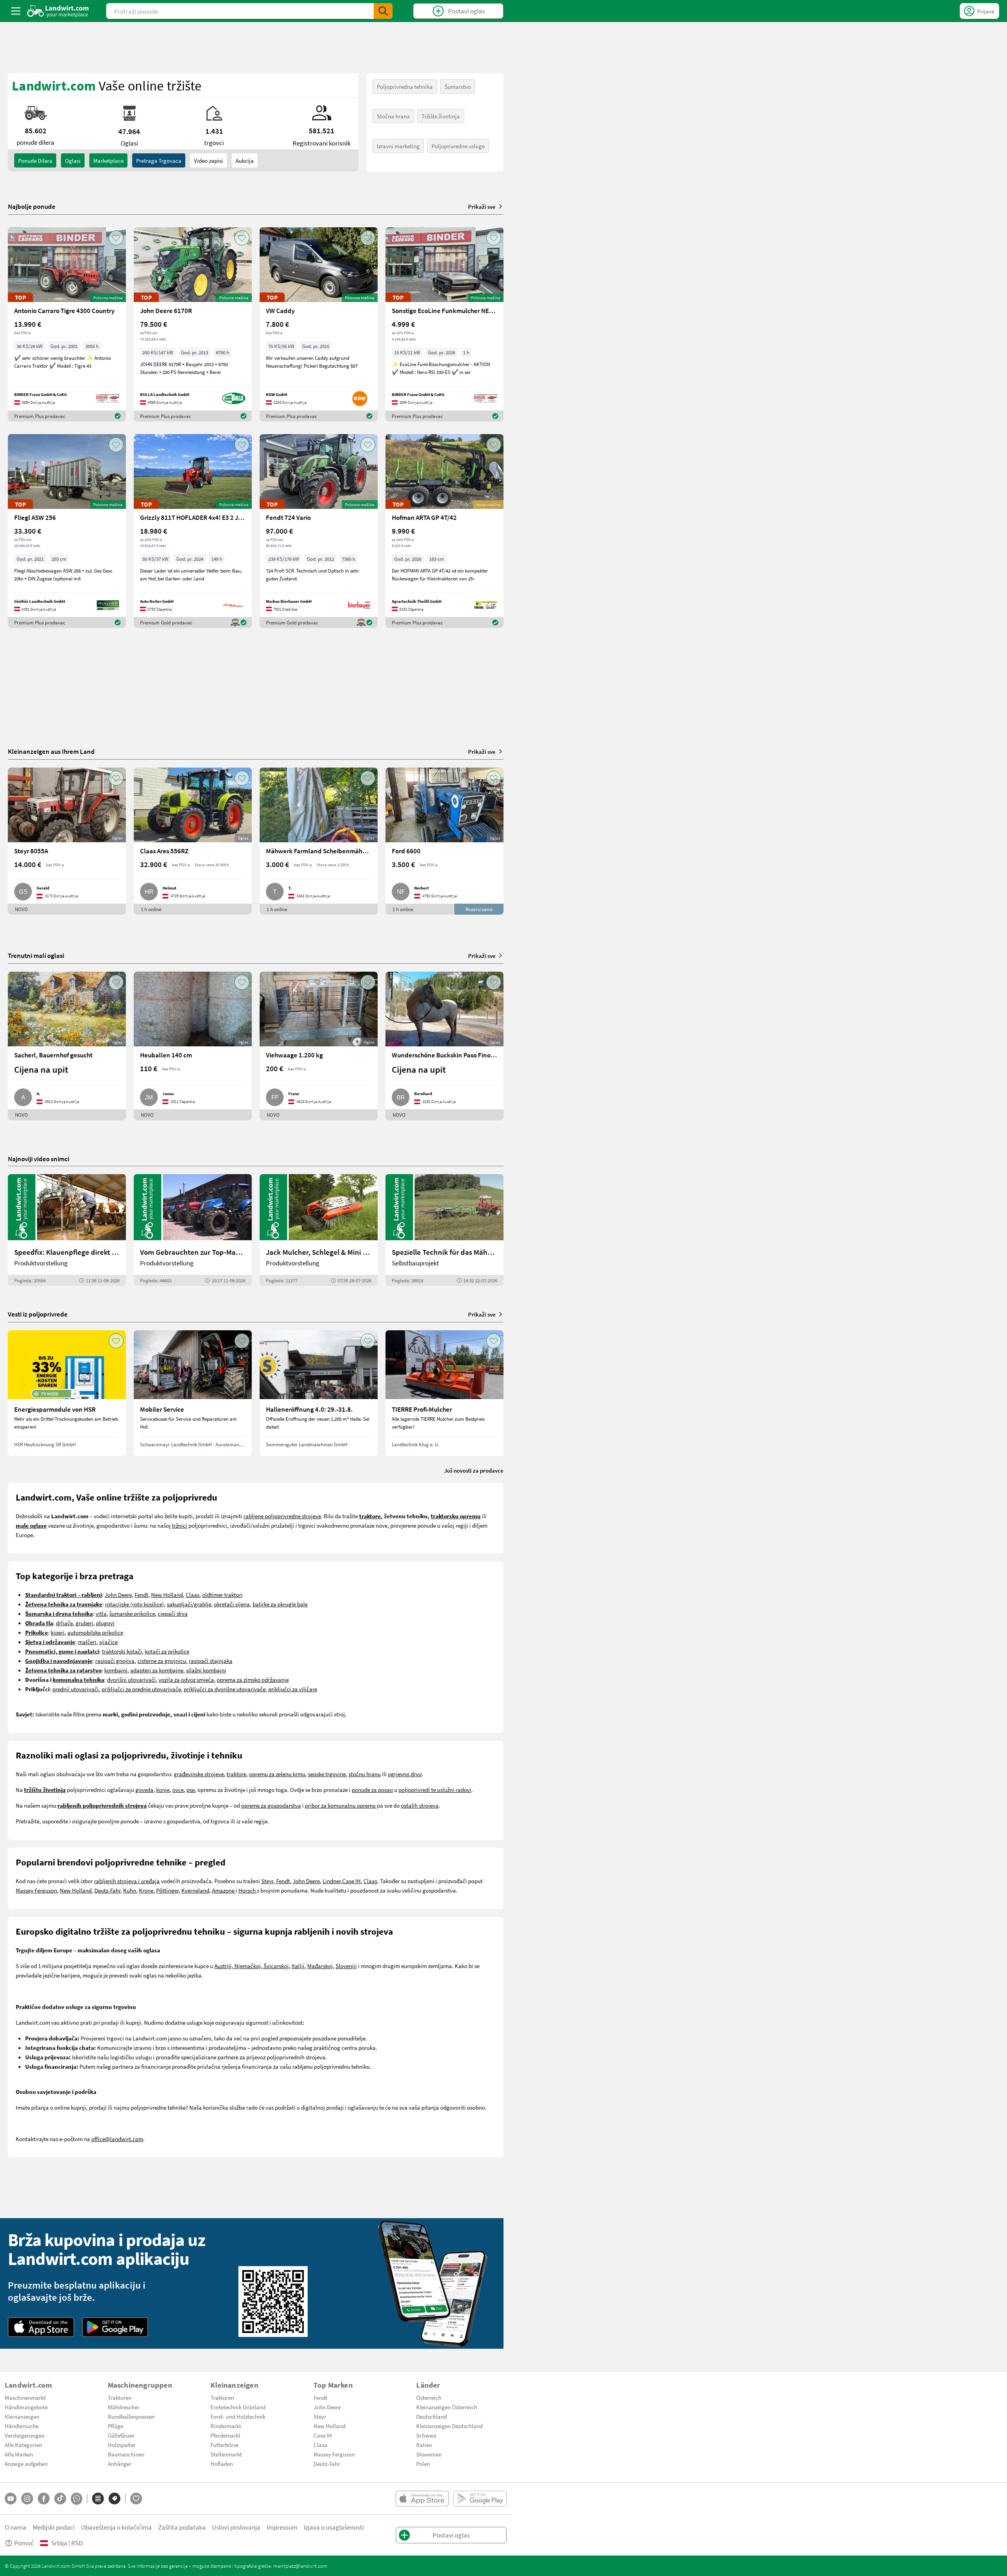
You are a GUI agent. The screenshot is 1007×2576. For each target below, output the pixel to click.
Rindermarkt (226, 2426)
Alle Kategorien (23, 2445)
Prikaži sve (482, 206)
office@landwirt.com (117, 2139)
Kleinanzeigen (22, 2416)
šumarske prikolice (132, 1613)
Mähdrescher (124, 2407)
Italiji (298, 1966)
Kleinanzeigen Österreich (447, 2407)
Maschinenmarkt (25, 2397)
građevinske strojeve (199, 1774)
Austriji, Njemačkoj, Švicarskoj (252, 1966)
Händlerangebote (26, 2407)
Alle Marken (19, 2454)
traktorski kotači (122, 1651)
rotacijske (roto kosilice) (135, 1604)
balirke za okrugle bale (280, 1604)
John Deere (118, 1595)
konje (163, 1790)
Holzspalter (122, 2445)
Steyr (267, 1881)
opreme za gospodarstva (271, 1805)
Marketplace (108, 160)
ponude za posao (372, 1790)
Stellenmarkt (226, 2454)
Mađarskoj (320, 1966)
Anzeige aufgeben (26, 2464)
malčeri (87, 1642)
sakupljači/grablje (189, 1604)
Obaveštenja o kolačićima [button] (116, 2527)
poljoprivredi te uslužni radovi (435, 1790)
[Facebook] (44, 2499)
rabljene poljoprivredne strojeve (282, 1516)
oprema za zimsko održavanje (253, 1679)
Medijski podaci (54, 2527)
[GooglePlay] (115, 2327)
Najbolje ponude (32, 206)
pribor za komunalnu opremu (340, 1805)
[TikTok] (60, 2499)
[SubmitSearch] (383, 11)
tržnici (180, 1525)
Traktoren (120, 2397)
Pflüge (115, 2426)
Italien (424, 2445)
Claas (193, 1595)
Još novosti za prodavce (474, 1470)
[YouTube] (11, 2499)
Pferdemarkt (225, 2435)
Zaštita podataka (182, 2527)
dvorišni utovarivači (131, 1679)
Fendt (141, 1595)
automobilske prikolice (95, 1632)
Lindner (332, 1881)
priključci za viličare (293, 1689)
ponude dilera (35, 160)
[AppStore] (41, 2327)
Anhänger (120, 2464)
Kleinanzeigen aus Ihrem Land (51, 751)
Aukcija (245, 160)
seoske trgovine (327, 1774)
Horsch (248, 1890)
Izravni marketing (398, 146)
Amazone (224, 1890)
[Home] (58, 11)
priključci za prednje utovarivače (141, 1689)
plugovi (105, 1623)
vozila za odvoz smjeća (186, 1679)
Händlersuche (22, 2426)
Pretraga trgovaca (159, 160)
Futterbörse (224, 2445)
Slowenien (429, 2454)
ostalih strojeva (420, 1805)
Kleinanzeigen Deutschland (449, 2426)
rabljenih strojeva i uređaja (127, 1881)
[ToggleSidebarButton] (16, 11)
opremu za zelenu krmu (277, 1774)
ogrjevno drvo (405, 1774)
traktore (236, 1774)
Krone (146, 1890)
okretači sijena (232, 1604)
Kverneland (195, 1890)
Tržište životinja (441, 116)
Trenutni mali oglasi (36, 955)
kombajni (116, 1670)
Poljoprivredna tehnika (405, 87)
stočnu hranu (365, 1774)
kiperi (58, 1632)
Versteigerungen (25, 2435)
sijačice (108, 1642)
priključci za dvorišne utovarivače (225, 1689)
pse (191, 1790)
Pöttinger (167, 1890)
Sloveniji (346, 1966)
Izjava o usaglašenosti (334, 2527)
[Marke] (114, 2499)
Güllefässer (121, 2435)
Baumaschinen (126, 2454)
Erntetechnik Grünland (238, 2407)
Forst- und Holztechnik (238, 2416)
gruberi (84, 1623)
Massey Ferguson (36, 1890)
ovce (178, 1790)
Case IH (351, 1881)
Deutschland (432, 2416)
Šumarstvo (458, 87)
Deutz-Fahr (107, 1890)
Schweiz (426, 2435)
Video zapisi (208, 160)
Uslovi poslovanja (236, 2527)
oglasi (73, 160)
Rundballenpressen (131, 2416)
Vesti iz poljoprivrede (38, 1314)
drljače (64, 1623)
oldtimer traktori (222, 1595)
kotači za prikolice (167, 1651)
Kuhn (130, 1890)
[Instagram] (27, 2499)
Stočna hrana (393, 116)
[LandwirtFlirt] (136, 2499)
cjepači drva (173, 1613)
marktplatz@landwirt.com (300, 2566)
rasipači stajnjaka (211, 1661)
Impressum (282, 2527)
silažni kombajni (206, 1670)
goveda (144, 1790)
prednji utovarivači (76, 1689)
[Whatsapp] (77, 2499)
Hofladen (222, 2464)
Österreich (429, 2397)
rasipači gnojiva (115, 1661)
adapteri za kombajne (157, 1670)
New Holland (167, 1595)
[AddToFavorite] (116, 238)
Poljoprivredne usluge (458, 146)
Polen (423, 2464)
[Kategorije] (98, 2499)
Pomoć (24, 2543)
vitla (101, 1613)
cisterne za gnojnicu (162, 1661)
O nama (16, 2527)
